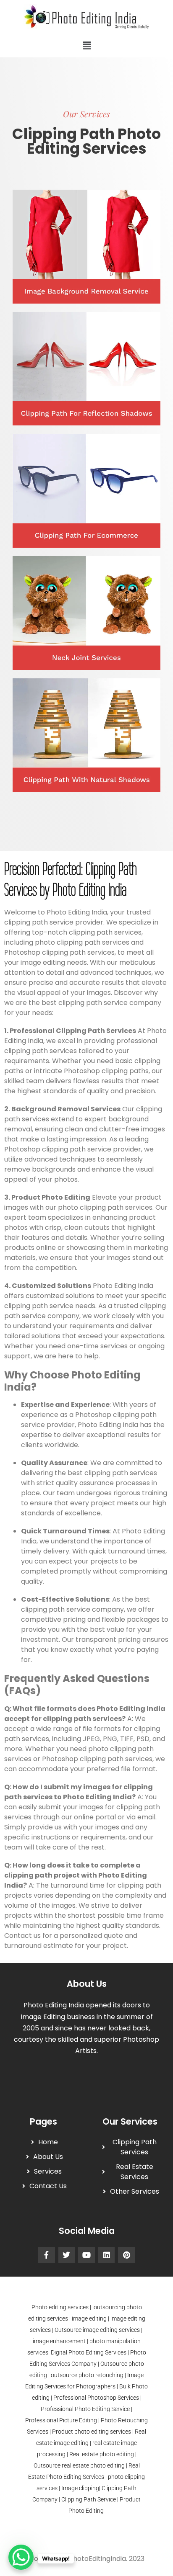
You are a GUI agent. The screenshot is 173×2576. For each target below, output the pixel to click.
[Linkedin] (107, 2255)
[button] (86, 45)
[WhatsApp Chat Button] (21, 2557)
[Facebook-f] (47, 2255)
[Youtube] (86, 2255)
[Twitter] (67, 2255)
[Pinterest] (126, 2255)
